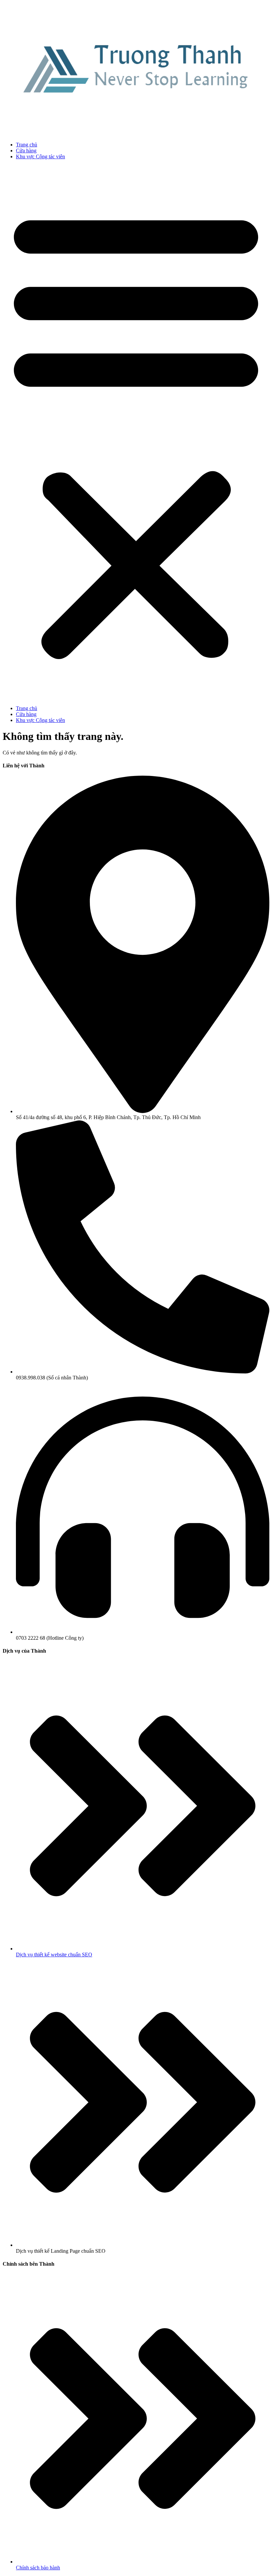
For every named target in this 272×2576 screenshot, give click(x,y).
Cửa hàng (26, 151)
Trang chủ (27, 145)
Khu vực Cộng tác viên (40, 156)
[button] (136, 433)
